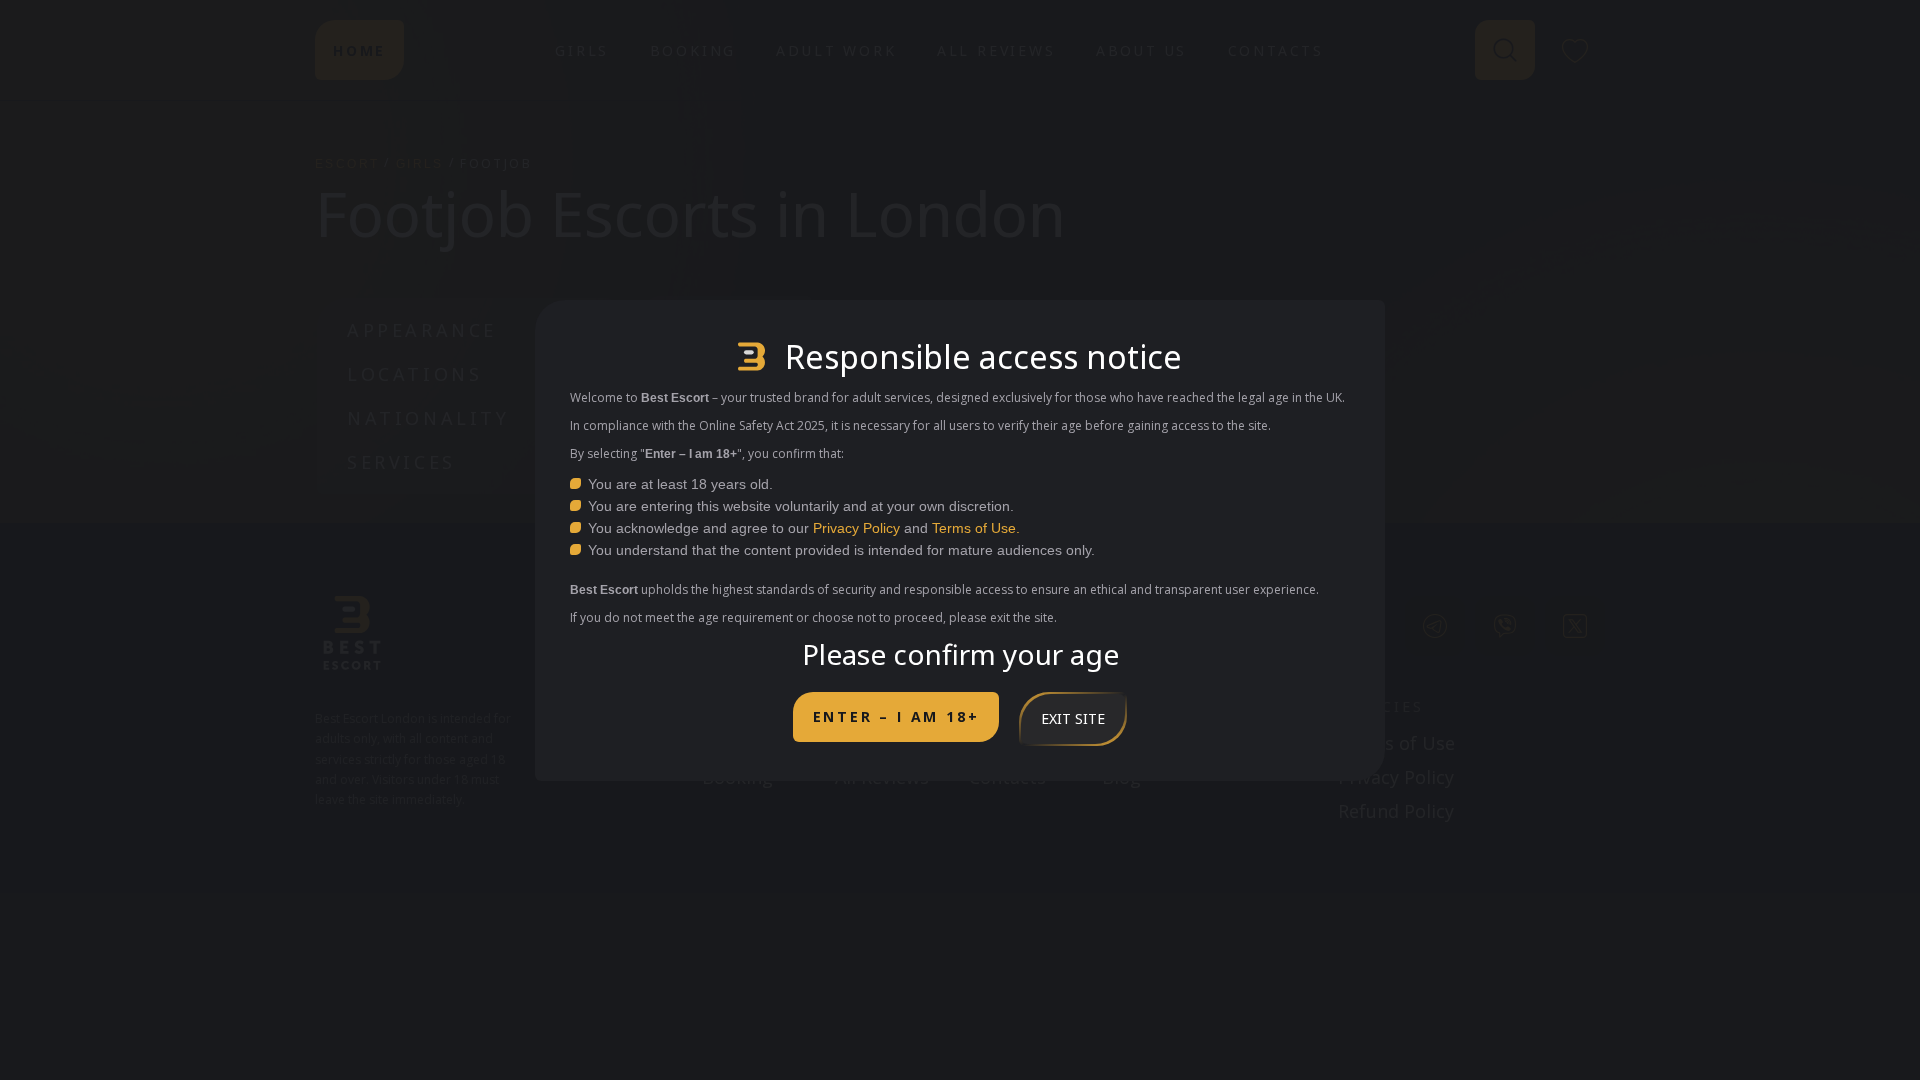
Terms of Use (1396, 743)
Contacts (1276, 50)
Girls (582, 50)
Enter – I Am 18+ (896, 716)
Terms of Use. (976, 528)
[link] (1435, 626)
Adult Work (836, 50)
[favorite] (1575, 50)
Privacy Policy (856, 528)
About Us (1141, 50)
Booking (693, 50)
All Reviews (996, 50)
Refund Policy (1396, 811)
